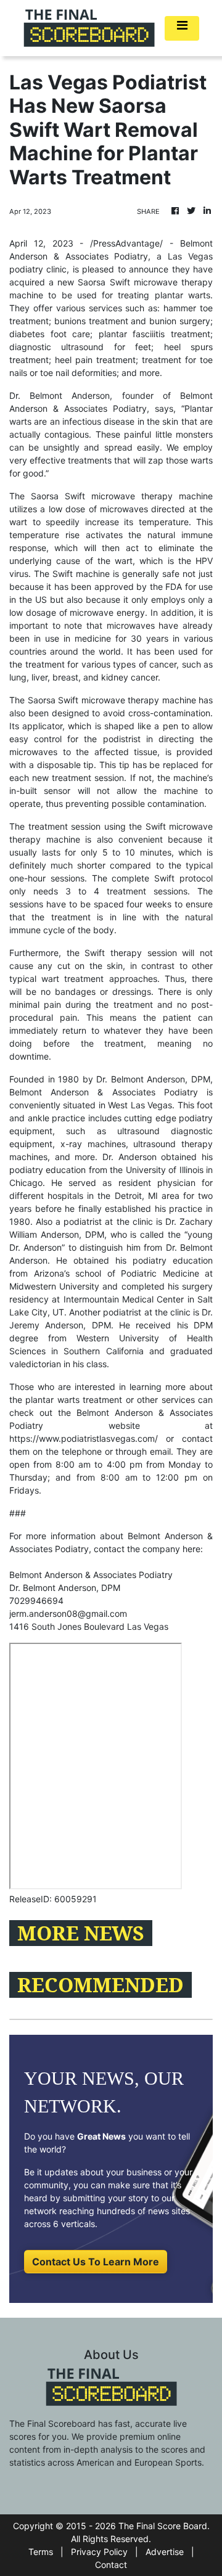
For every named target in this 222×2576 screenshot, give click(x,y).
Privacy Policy (99, 2552)
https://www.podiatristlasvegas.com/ (84, 1438)
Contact (111, 2565)
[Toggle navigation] (182, 28)
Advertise (165, 2552)
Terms (41, 2552)
